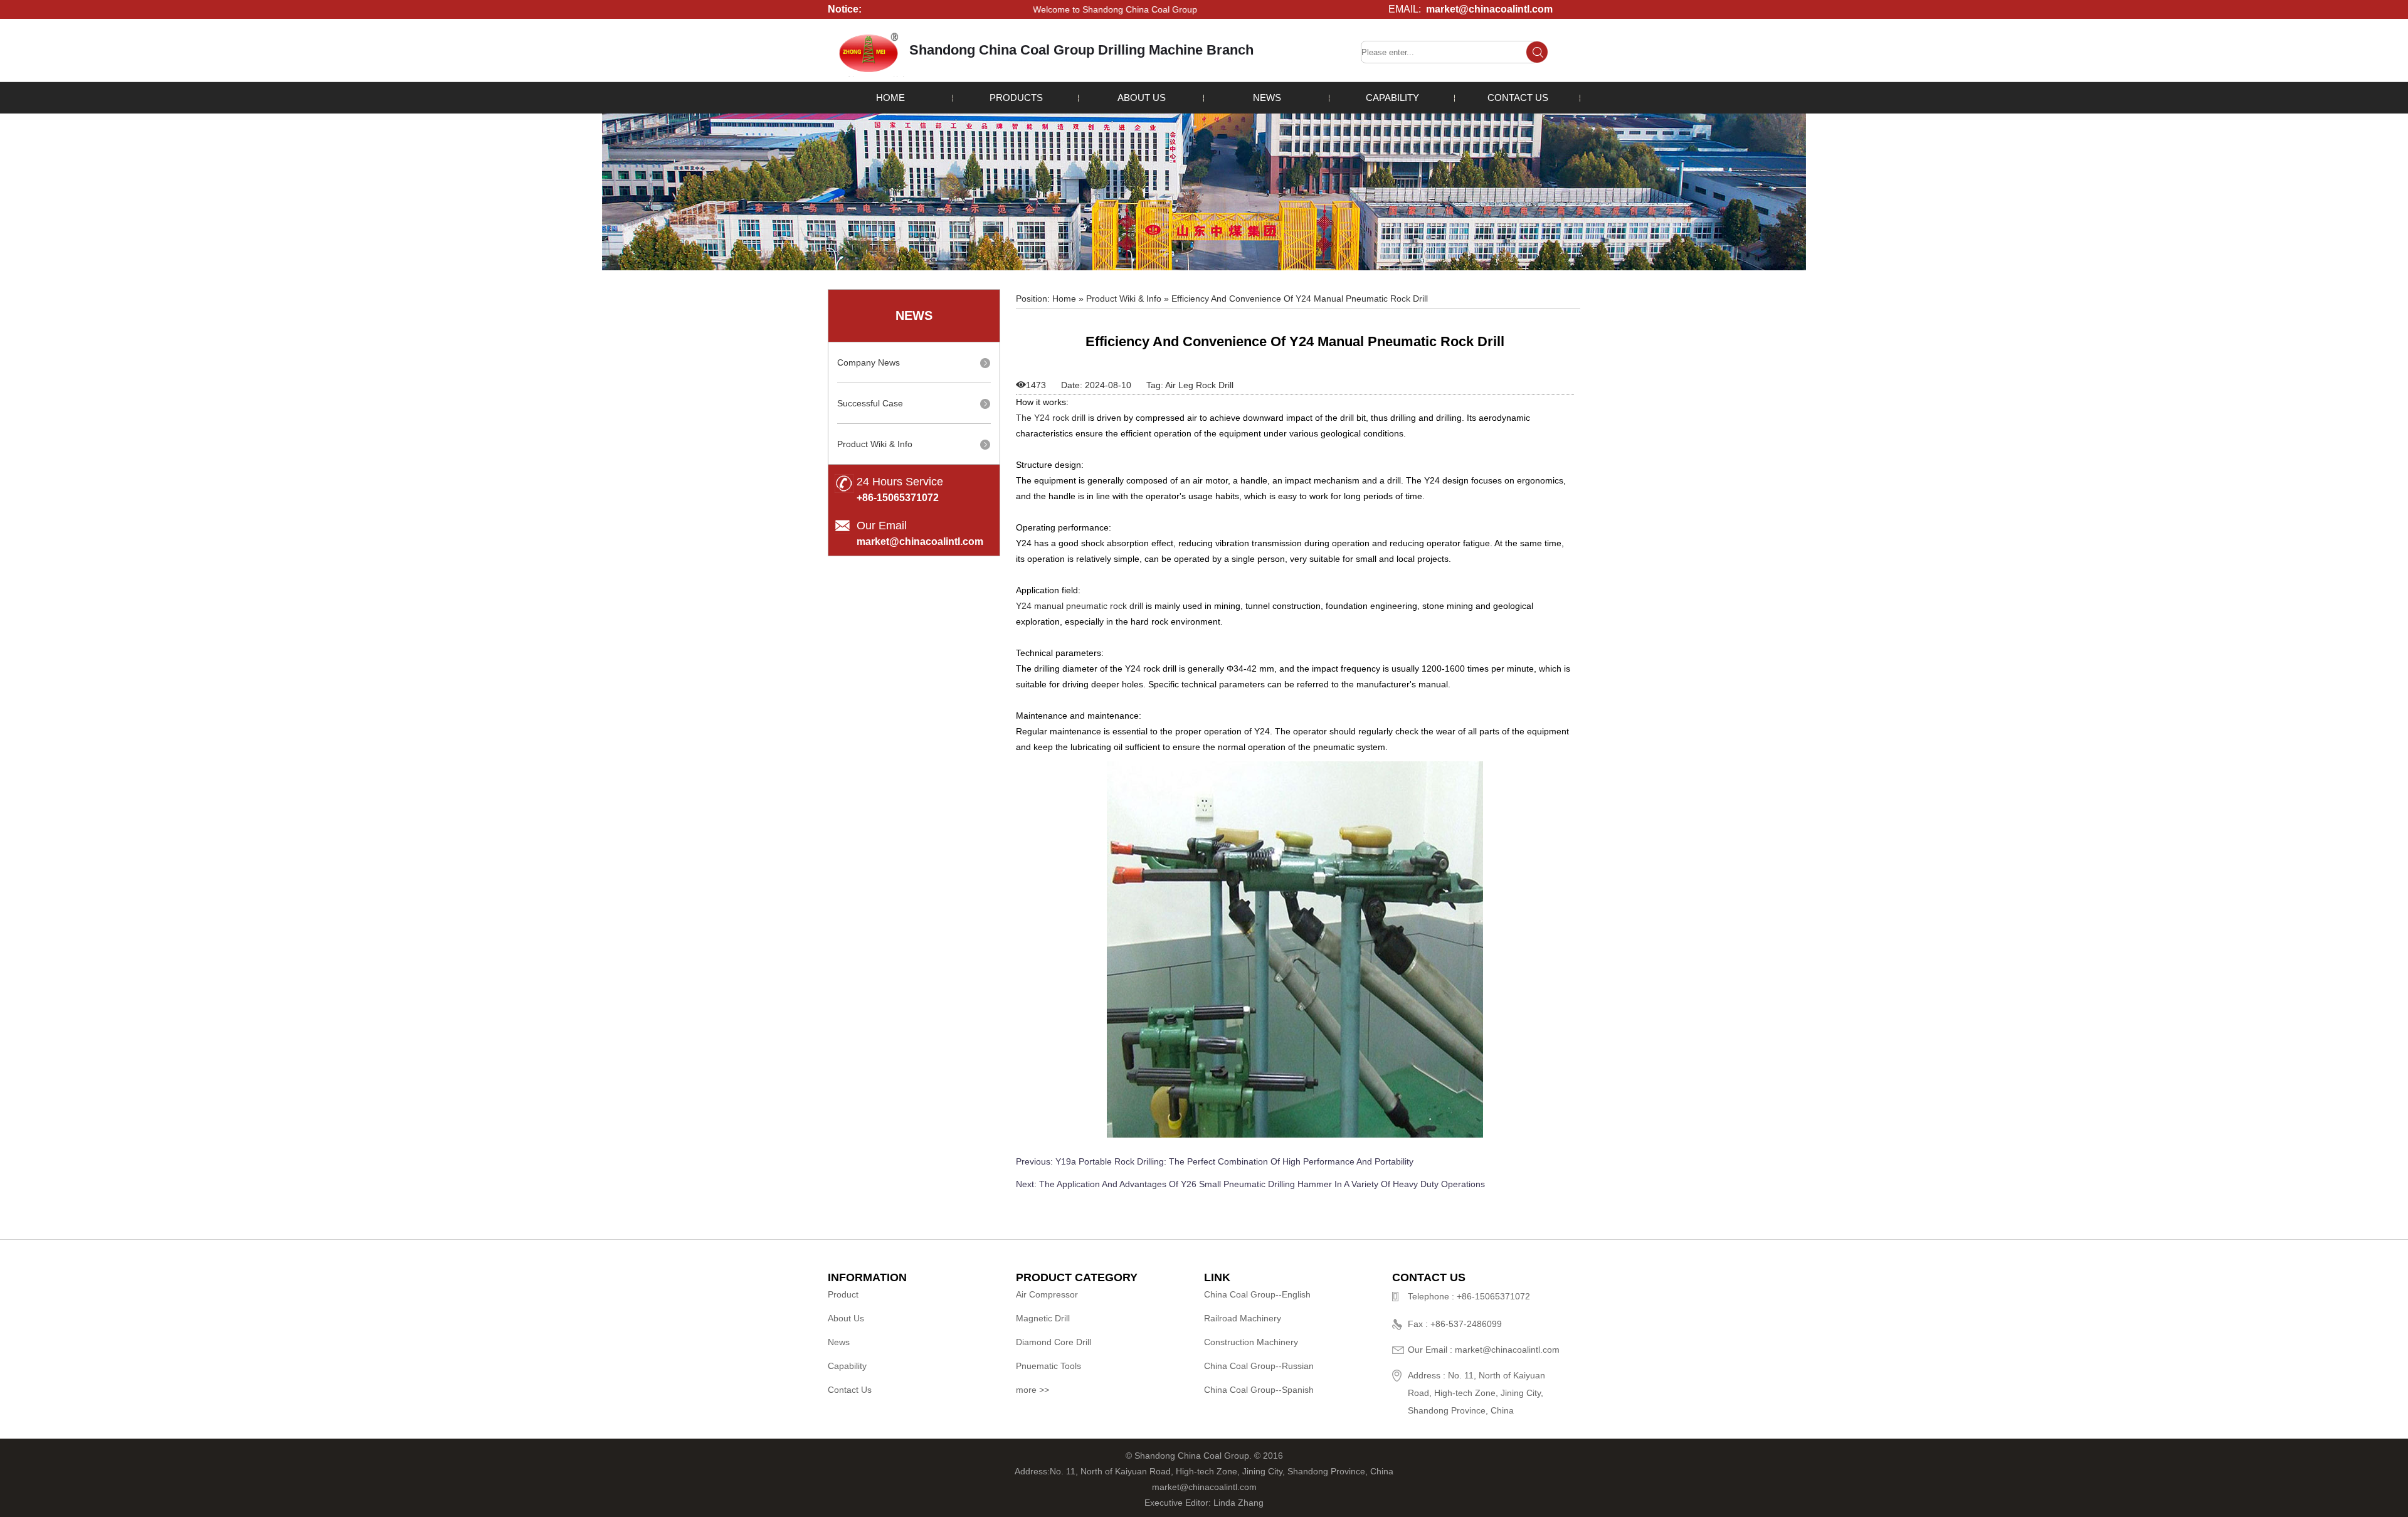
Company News (869, 362)
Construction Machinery (1251, 1342)
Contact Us (1518, 98)
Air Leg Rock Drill (1199, 385)
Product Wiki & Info (875, 444)
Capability (1392, 98)
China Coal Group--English (1257, 1294)
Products (1016, 98)
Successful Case (870, 403)
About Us (1142, 98)
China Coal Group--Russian (1259, 1366)
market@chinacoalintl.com (1489, 9)
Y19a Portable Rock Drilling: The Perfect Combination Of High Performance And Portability (1234, 1161)
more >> (1032, 1390)
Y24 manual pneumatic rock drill (1080, 606)
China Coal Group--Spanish (1259, 1390)
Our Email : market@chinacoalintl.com (1484, 1350)
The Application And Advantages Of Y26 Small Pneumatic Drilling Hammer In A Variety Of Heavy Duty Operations (1262, 1184)
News (1267, 98)
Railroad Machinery (1243, 1318)
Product (843, 1294)
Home (890, 98)
